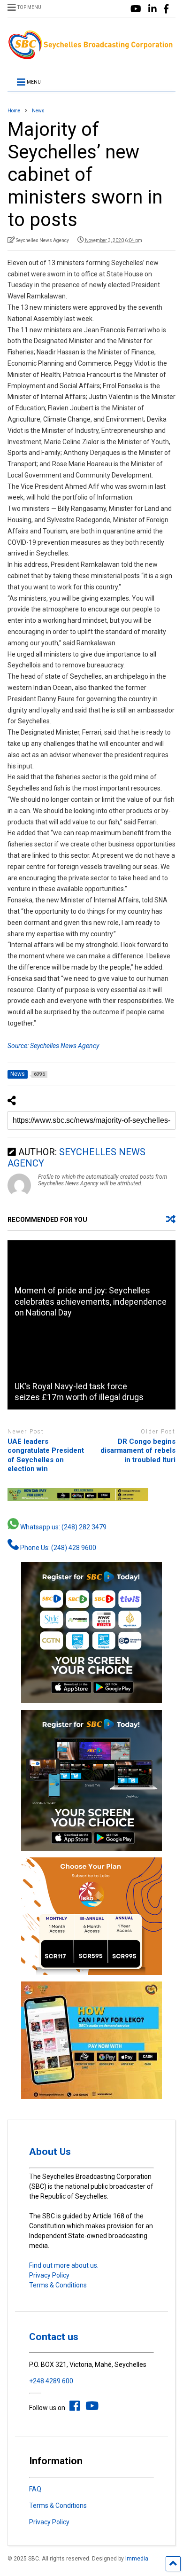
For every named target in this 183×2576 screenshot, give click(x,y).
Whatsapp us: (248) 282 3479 (63, 1527)
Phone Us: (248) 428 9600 (57, 1548)
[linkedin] (152, 9)
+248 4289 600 (51, 2381)
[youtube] (136, 9)
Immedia (137, 2559)
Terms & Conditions (58, 2285)
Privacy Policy (49, 2275)
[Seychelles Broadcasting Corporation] (92, 56)
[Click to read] (92, 1367)
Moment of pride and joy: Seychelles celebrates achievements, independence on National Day (91, 1301)
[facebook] (166, 9)
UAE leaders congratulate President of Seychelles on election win (46, 1455)
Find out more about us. (64, 2265)
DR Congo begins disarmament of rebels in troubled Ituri (138, 1451)
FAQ (35, 2489)
